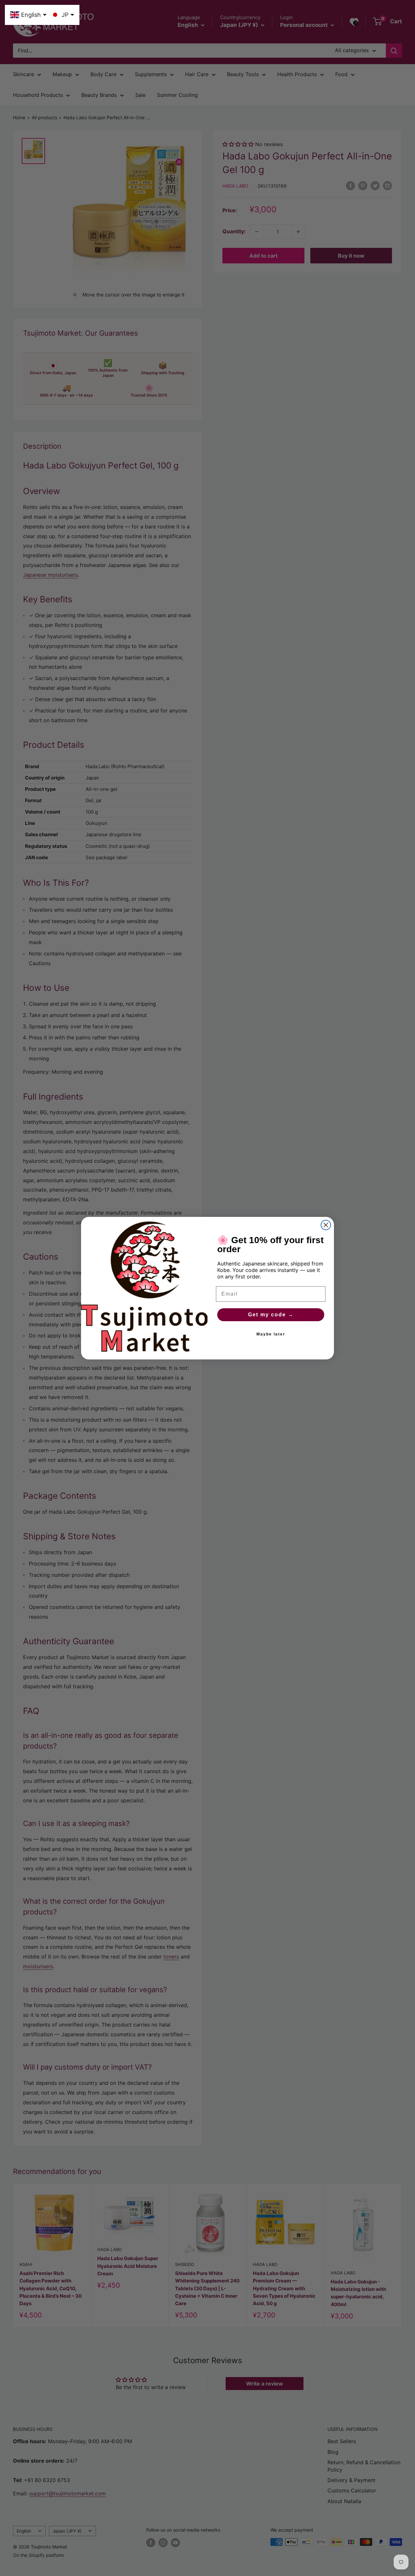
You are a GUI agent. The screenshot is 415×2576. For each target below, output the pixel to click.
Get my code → (271, 1315)
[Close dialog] (326, 1225)
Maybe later (271, 1334)
